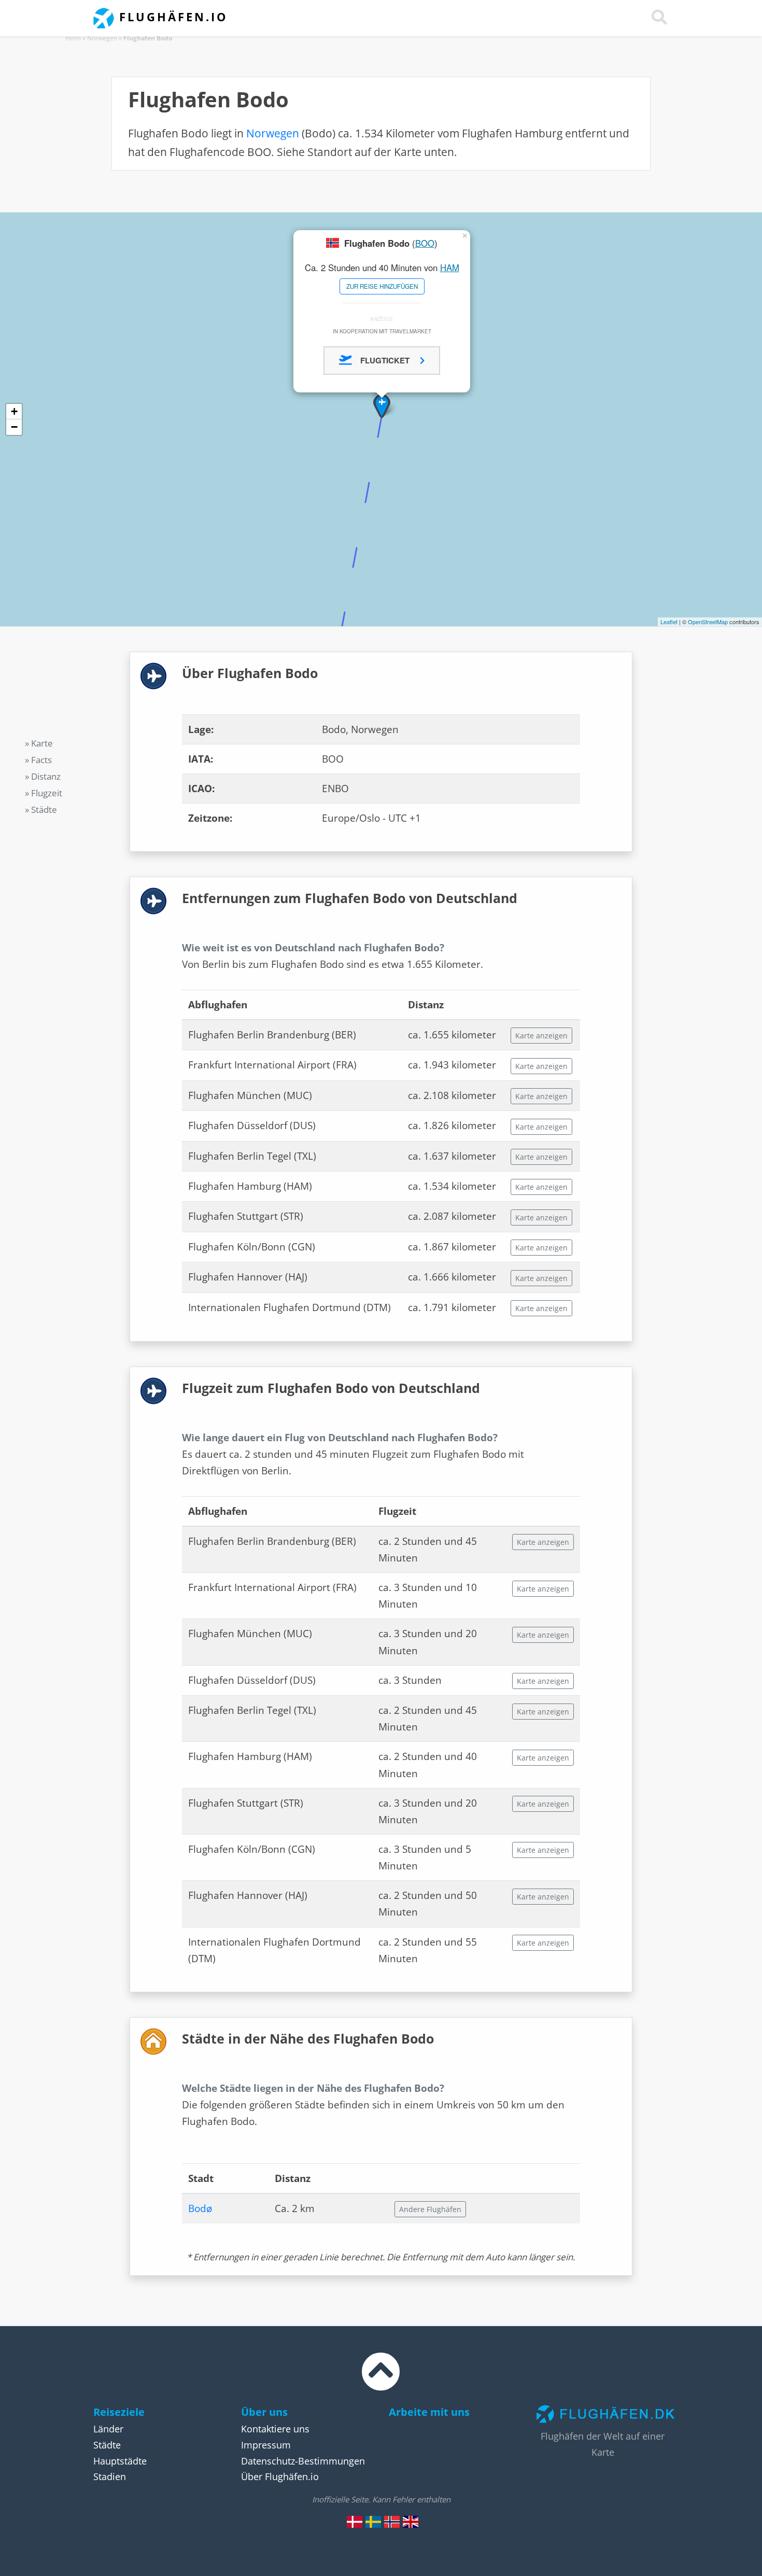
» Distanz (43, 776)
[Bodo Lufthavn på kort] (355, 2521)
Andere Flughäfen (430, 2209)
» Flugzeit (44, 793)
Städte (107, 2445)
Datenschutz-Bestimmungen (303, 2461)
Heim (73, 38)
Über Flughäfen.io (280, 2476)
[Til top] (381, 2381)
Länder (108, 2429)
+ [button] (14, 411)
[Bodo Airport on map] (411, 2521)
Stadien (110, 2476)
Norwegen (102, 38)
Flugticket (386, 360)
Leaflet (669, 622)
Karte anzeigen (541, 1036)
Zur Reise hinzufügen (382, 286)
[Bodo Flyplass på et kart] (392, 2521)
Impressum (266, 2445)
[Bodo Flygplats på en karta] (373, 2521)
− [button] (14, 427)
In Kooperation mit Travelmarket (382, 331)
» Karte (39, 743)
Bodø (200, 2208)
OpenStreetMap (708, 622)
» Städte (41, 810)
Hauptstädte (120, 2461)
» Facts (38, 760)
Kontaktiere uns (275, 2429)
